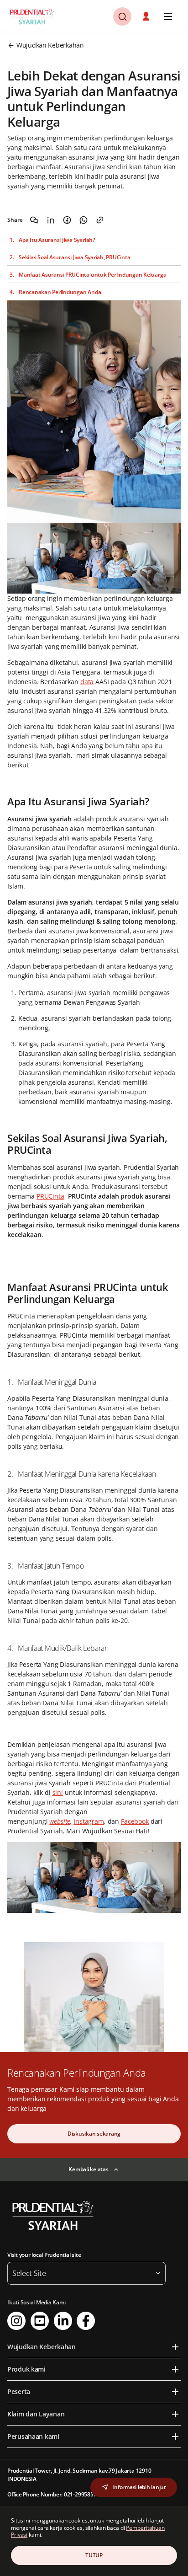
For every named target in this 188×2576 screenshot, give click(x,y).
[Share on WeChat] (34, 220)
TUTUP (94, 2555)
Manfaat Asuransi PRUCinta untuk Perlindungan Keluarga (92, 275)
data (87, 682)
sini (58, 1792)
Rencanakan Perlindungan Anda (60, 292)
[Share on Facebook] (67, 220)
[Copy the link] (100, 220)
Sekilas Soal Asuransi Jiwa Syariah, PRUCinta (74, 257)
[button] (147, 16)
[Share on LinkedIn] (51, 220)
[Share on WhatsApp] (84, 220)
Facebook (135, 1821)
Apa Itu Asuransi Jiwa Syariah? (57, 240)
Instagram (89, 1821)
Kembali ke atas (88, 2169)
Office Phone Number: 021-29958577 (53, 2494)
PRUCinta (50, 1196)
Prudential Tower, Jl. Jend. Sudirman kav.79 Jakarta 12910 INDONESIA (79, 2475)
